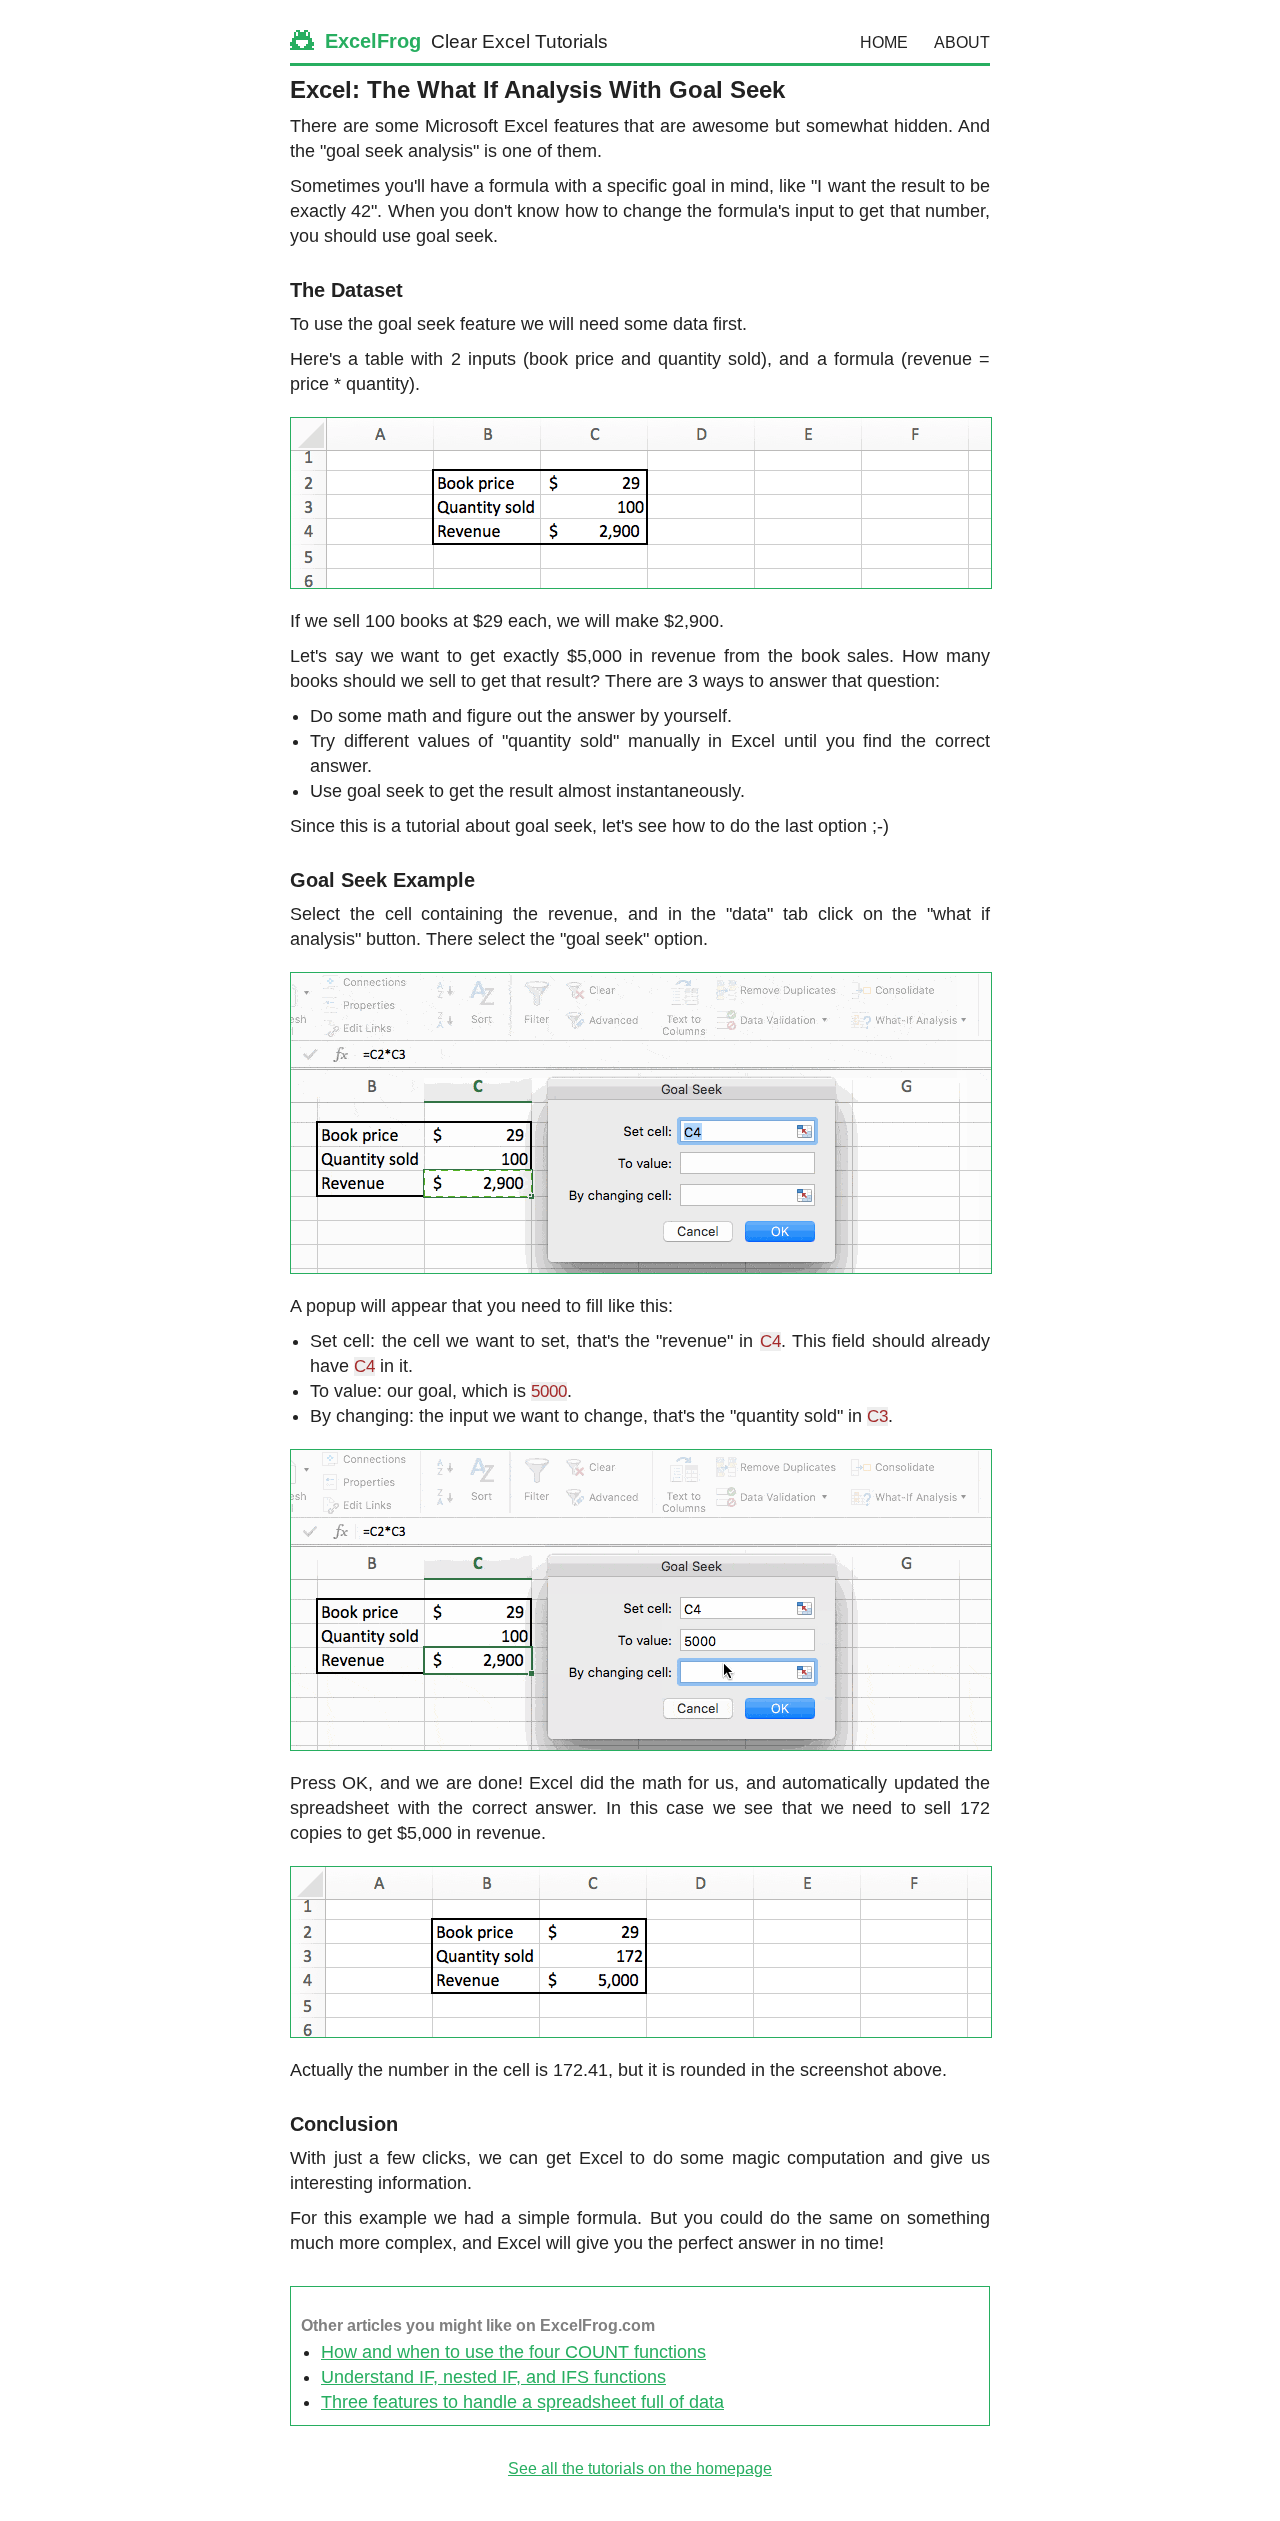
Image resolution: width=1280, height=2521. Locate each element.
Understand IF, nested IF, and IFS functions (493, 2377)
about (962, 42)
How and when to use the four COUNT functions (513, 2352)
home (884, 42)
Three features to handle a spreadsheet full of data (522, 2402)
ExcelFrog (370, 41)
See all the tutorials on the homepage (640, 2468)
